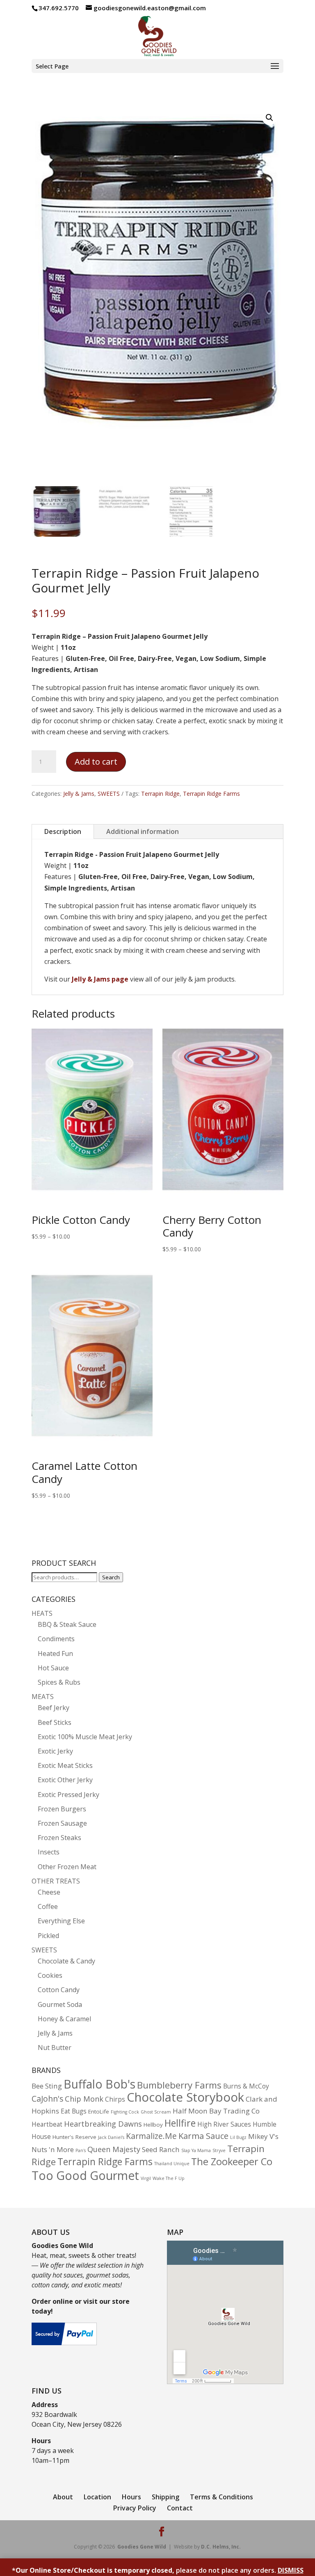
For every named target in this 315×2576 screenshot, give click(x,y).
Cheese (49, 1892)
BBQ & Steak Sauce (67, 1624)
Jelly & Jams (79, 794)
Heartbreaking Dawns (103, 2124)
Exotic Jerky (55, 1751)
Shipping (165, 2497)
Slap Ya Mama (196, 2150)
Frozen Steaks (59, 1838)
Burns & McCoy (246, 2086)
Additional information (143, 831)
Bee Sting (47, 2086)
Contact (180, 2508)
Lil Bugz (238, 2137)
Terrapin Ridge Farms (211, 794)
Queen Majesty (114, 2149)
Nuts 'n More (53, 2149)
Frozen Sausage (62, 1823)
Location (97, 2497)
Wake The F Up (169, 2178)
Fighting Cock (125, 2112)
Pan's (81, 2150)
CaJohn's (47, 2099)
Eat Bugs (74, 2111)
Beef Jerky (54, 1708)
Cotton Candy (59, 1990)
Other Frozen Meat (67, 1867)
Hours (131, 2497)
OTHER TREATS (56, 1881)
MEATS (43, 1697)
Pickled (48, 1936)
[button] (269, 118)
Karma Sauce (203, 2136)
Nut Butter (55, 2048)
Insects (49, 1852)
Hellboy (153, 2125)
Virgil (146, 2178)
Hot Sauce (53, 1668)
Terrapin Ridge (160, 794)
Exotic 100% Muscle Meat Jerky (85, 1737)
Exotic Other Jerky (65, 1780)
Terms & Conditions (221, 2497)
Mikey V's (263, 2136)
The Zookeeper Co (232, 2161)
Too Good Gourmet (85, 2175)
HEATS (42, 1613)
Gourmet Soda (60, 2004)
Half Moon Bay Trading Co (216, 2111)
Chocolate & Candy (66, 1961)
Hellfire (180, 2123)
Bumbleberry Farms (179, 2085)
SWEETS (109, 794)
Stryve (219, 2150)
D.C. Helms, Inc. (221, 2547)
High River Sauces (224, 2124)
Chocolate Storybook (185, 2097)
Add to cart (96, 762)
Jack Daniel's (111, 2137)
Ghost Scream (156, 2112)
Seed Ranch (161, 2149)
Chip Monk (84, 2099)
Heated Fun (55, 1654)
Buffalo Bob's (99, 2084)
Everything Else (61, 1921)
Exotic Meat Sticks (65, 1765)
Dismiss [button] (291, 2570)
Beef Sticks (55, 1722)
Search (111, 1577)
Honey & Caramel (64, 2019)
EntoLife (99, 2111)
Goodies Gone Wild (142, 2547)
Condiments (56, 1639)
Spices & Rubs (59, 1682)
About (63, 2497)
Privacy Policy (135, 2508)
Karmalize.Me (151, 2136)
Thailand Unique (172, 2164)
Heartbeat (47, 2124)
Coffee (48, 1906)
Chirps (115, 2099)
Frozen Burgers (62, 1809)
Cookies (50, 1975)
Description (63, 831)
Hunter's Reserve (74, 2137)
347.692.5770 (59, 8)
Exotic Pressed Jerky (68, 1795)
